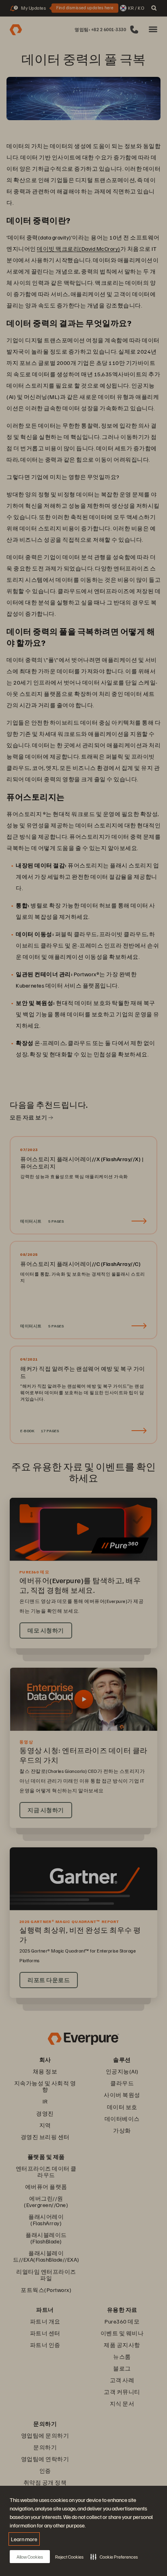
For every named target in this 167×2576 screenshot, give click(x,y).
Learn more (24, 2539)
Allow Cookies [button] (30, 2557)
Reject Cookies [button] (69, 2557)
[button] (114, 2557)
